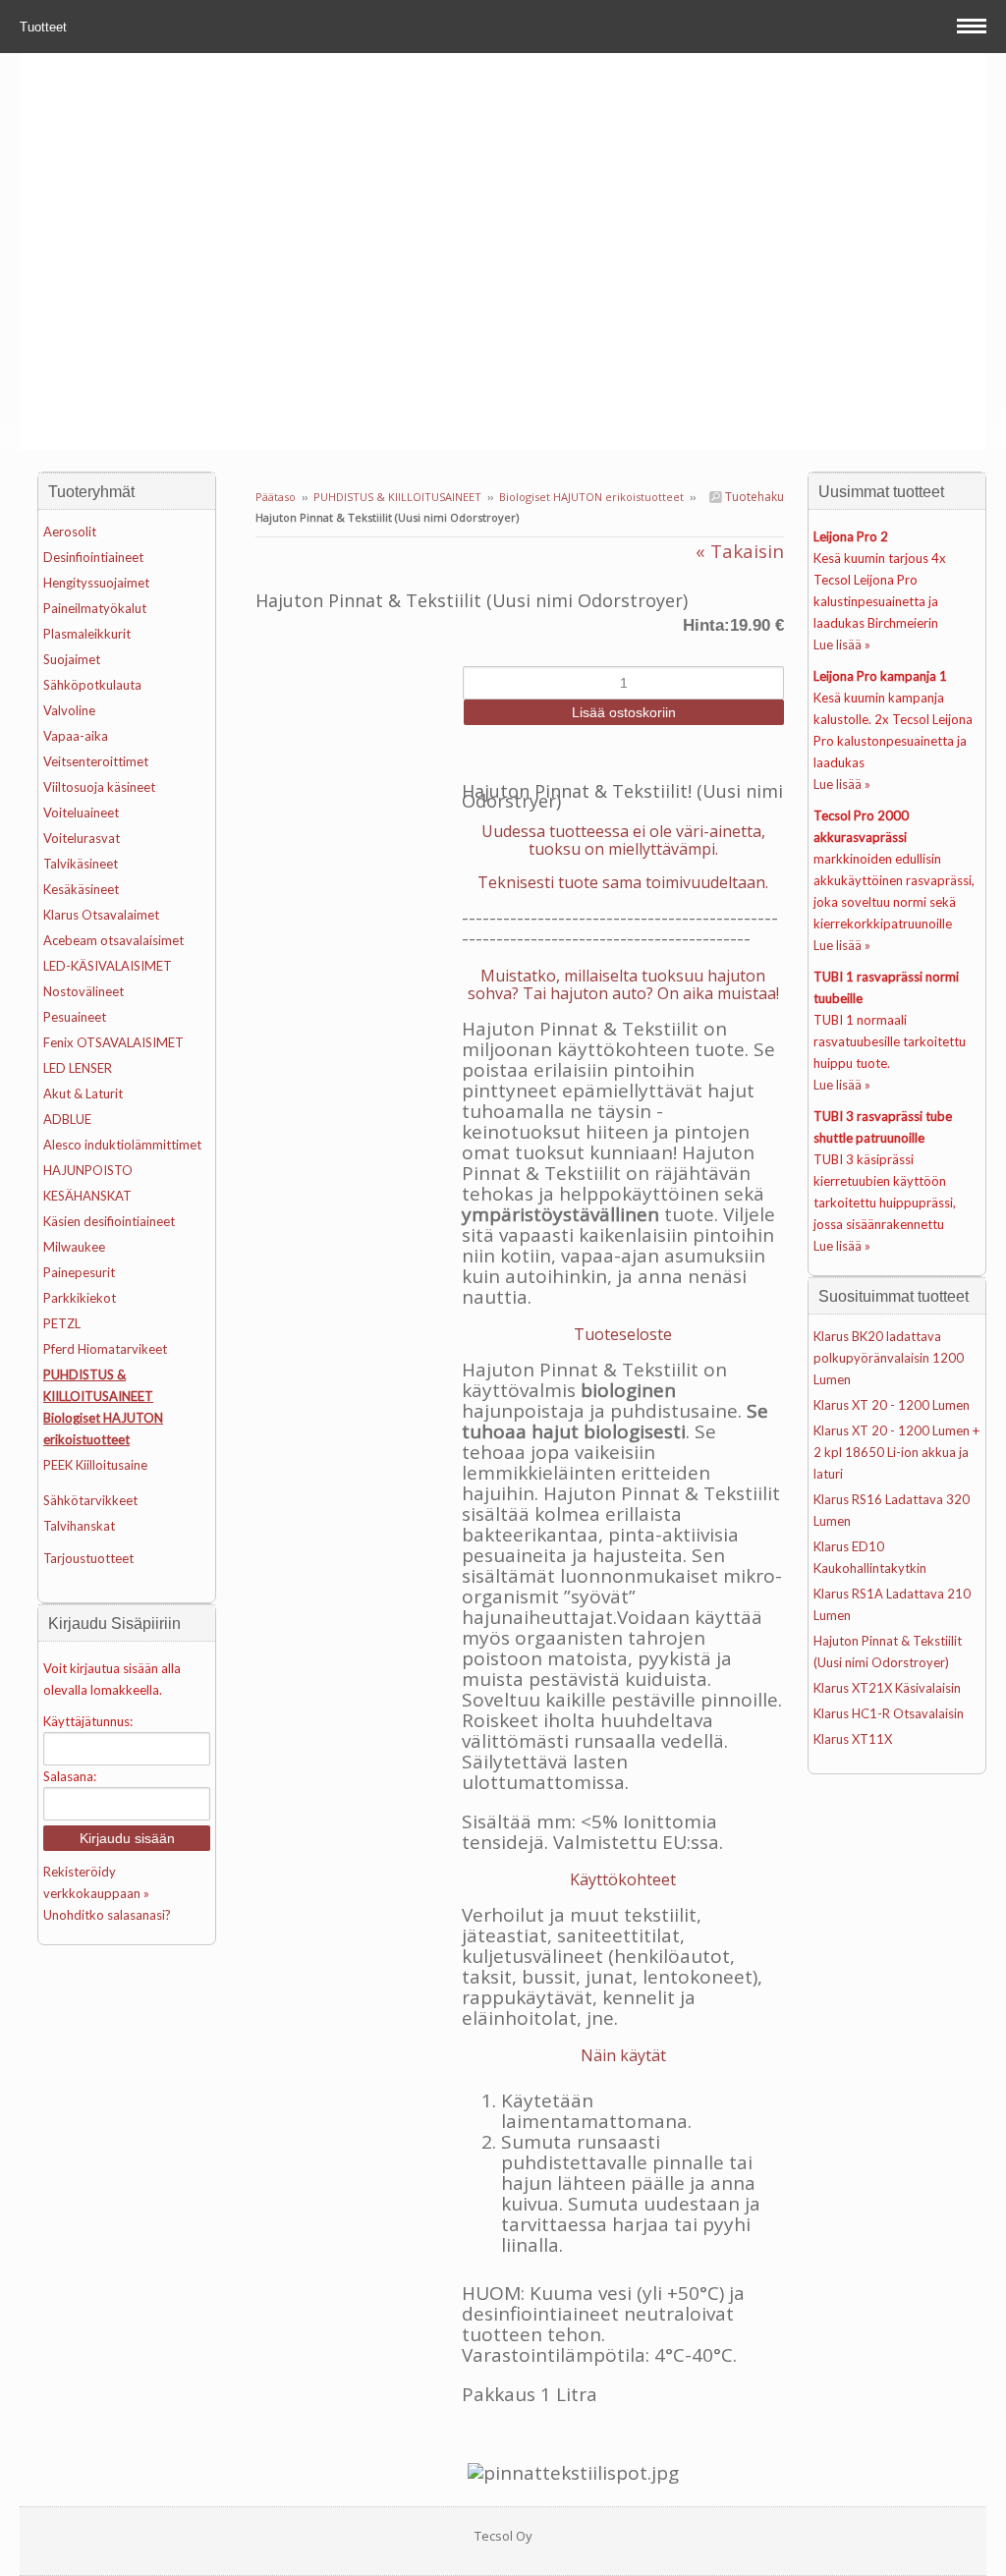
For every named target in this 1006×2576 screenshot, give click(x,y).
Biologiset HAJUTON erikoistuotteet (591, 497)
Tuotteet (45, 27)
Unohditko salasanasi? (107, 1915)
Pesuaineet (75, 1017)
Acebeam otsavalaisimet (113, 940)
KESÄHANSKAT (87, 1196)
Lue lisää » (842, 644)
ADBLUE (67, 1119)
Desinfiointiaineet (93, 557)
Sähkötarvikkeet (90, 1500)
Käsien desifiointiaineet (109, 1221)
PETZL (62, 1323)
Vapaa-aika (76, 736)
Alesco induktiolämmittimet (122, 1145)
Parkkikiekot (80, 1298)
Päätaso (276, 497)
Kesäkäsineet (81, 889)
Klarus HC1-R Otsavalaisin (889, 1713)
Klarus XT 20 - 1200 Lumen (892, 1405)
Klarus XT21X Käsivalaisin (887, 1688)
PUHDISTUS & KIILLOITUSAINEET (397, 497)
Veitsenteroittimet (96, 761)
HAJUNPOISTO (88, 1170)
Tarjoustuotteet (88, 1558)
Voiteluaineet (81, 812)
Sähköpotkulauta (92, 685)
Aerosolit (70, 532)
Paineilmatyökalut (95, 608)
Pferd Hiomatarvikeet (105, 1349)
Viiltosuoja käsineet (99, 787)
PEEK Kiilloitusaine (95, 1465)
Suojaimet (72, 659)
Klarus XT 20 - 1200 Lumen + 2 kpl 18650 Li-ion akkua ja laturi (896, 1452)
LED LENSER (78, 1068)
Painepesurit (79, 1272)
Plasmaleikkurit (87, 634)
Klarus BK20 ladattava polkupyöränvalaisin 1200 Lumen (889, 1358)
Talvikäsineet (81, 864)
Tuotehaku (753, 497)
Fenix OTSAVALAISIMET (113, 1042)
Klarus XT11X (853, 1739)
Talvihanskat (79, 1526)
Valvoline (69, 710)
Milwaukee (74, 1247)
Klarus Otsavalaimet (101, 915)
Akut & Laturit (83, 1093)
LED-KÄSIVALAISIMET (108, 966)
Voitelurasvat (82, 838)
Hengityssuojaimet (96, 583)
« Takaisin (740, 551)
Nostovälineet (84, 991)
